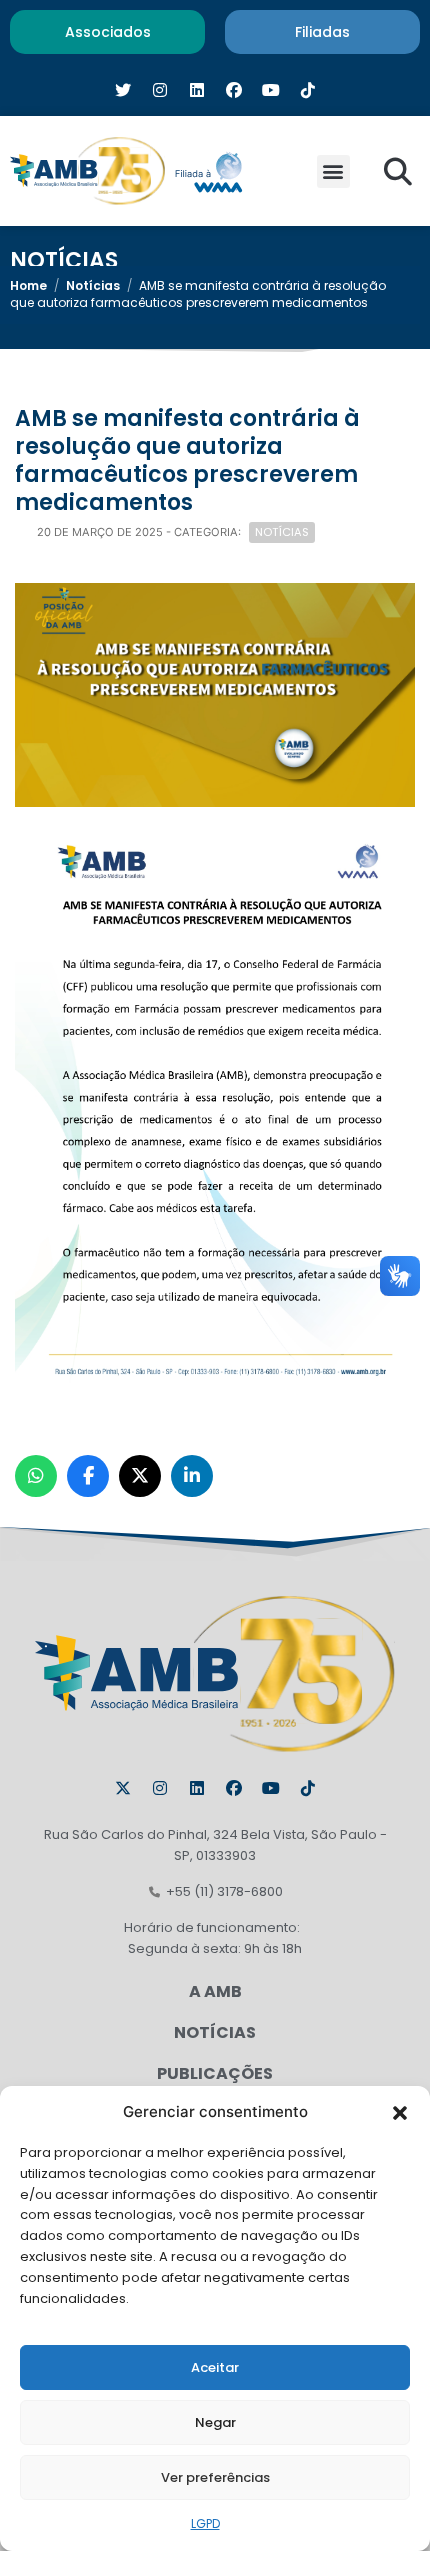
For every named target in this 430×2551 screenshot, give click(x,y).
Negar (215, 2422)
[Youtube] (271, 1788)
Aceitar (215, 2367)
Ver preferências (215, 2477)
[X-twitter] (123, 1788)
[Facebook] (234, 1788)
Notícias (93, 285)
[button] (400, 2112)
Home (28, 285)
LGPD (205, 2523)
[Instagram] (160, 1788)
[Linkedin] (197, 1788)
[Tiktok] (308, 1788)
